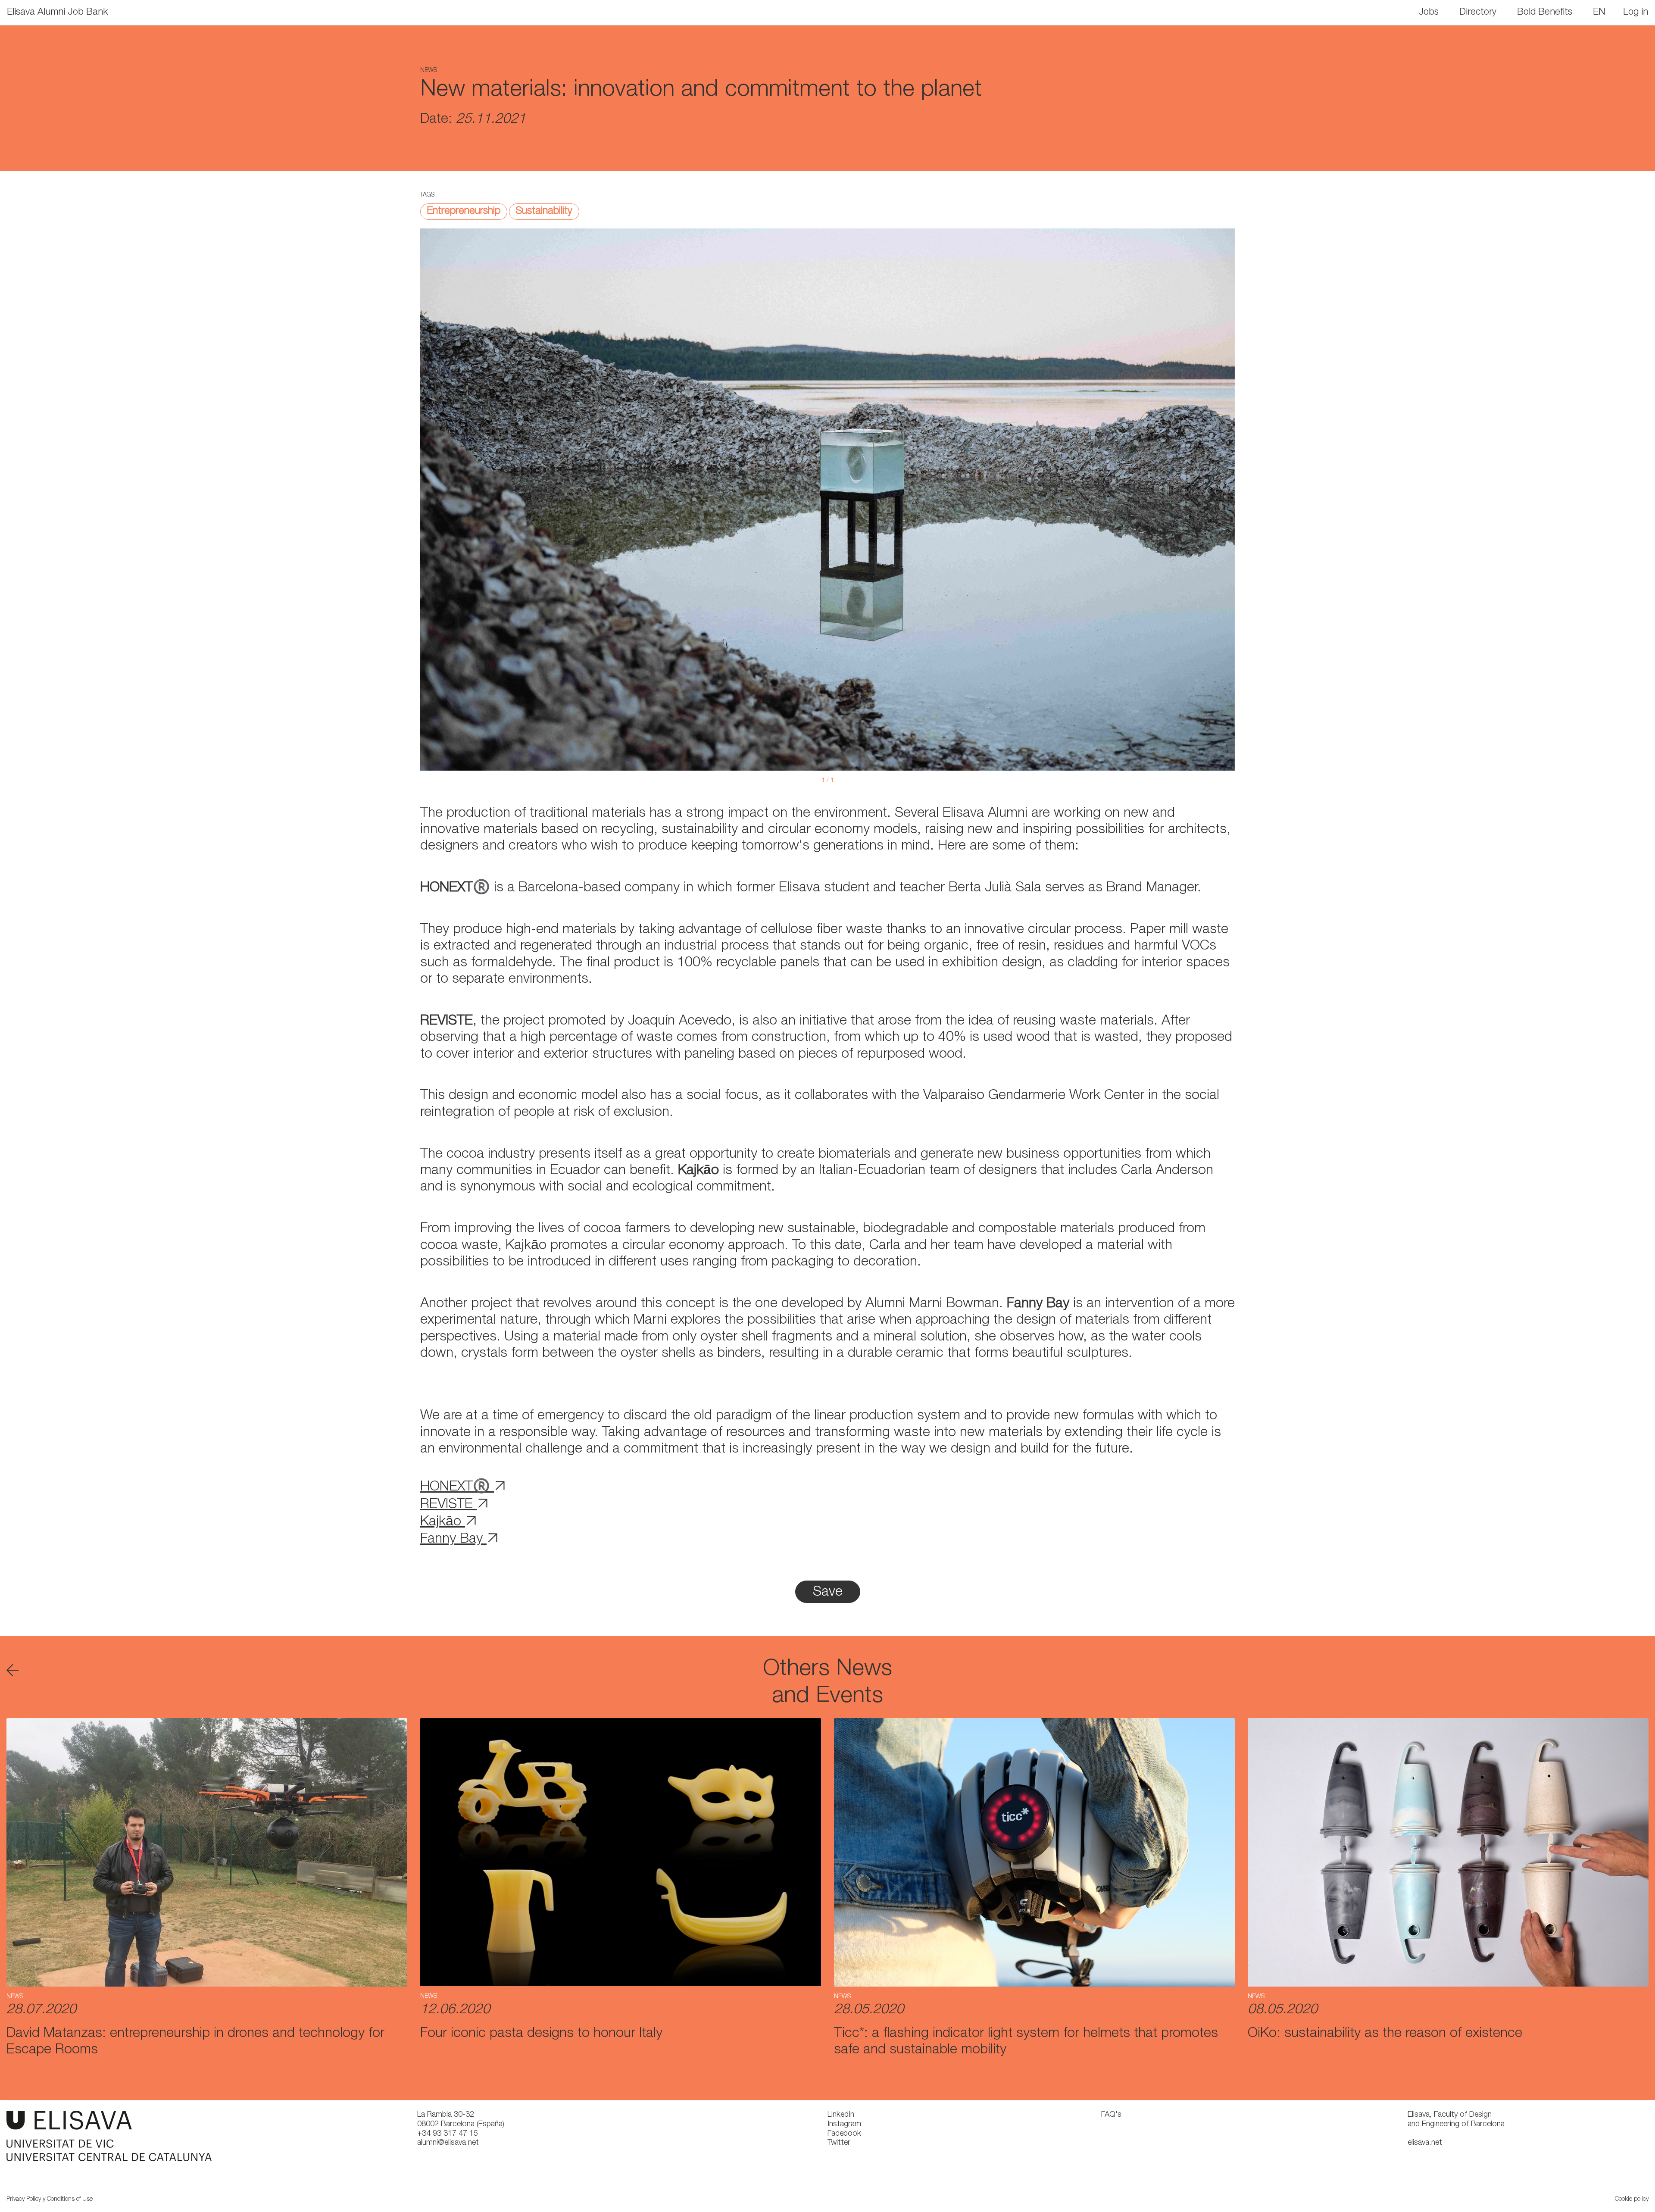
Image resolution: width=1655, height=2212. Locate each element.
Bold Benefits (1545, 12)
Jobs (1429, 12)
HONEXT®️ (457, 1487)
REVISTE (448, 1505)
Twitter (839, 2143)
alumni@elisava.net (448, 2143)
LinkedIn (841, 2115)
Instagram (844, 2125)
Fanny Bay (453, 1540)
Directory (1478, 12)
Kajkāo (443, 1522)
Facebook (844, 2134)
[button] (1600, 12)
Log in (1636, 12)
